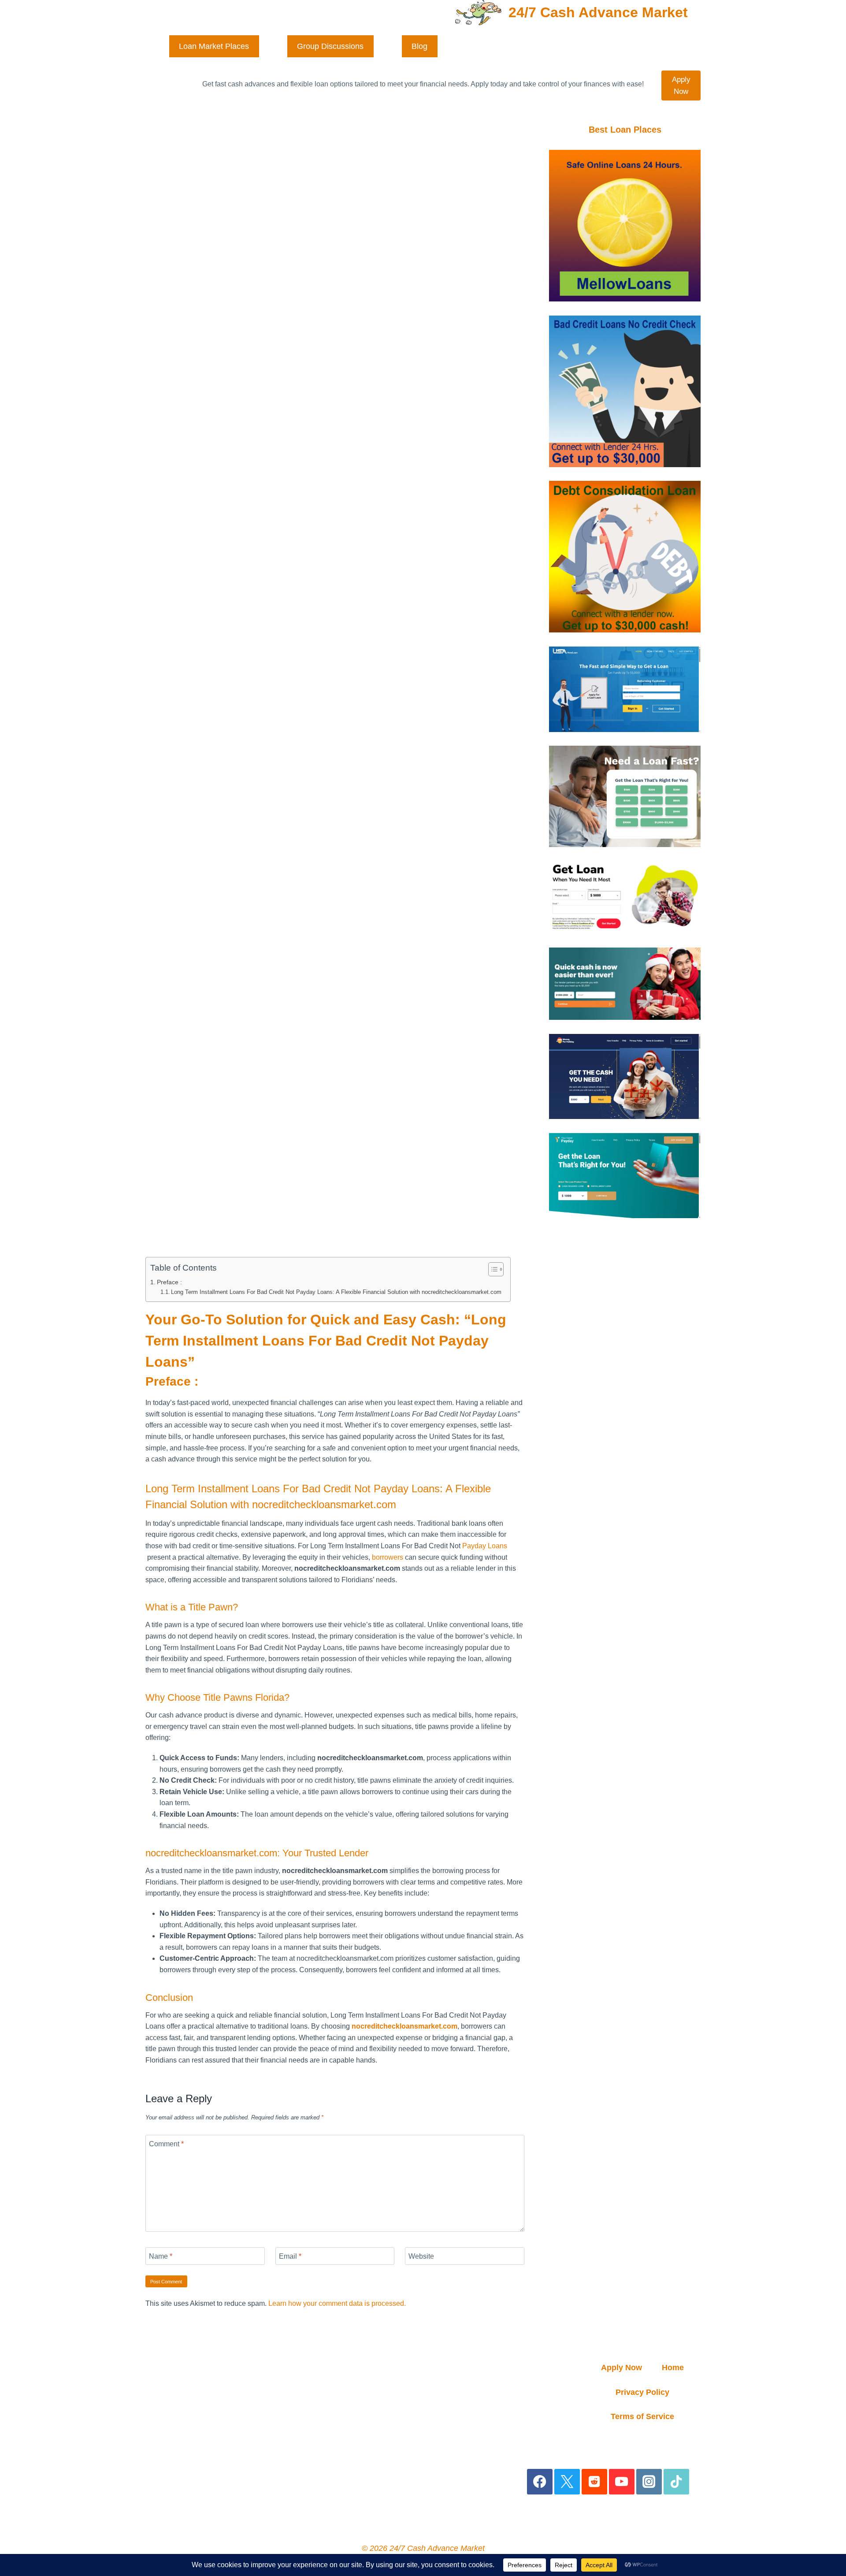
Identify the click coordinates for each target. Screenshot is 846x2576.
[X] (567, 2482)
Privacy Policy (642, 2392)
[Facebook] (540, 2482)
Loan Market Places (214, 46)
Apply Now (681, 85)
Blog (419, 46)
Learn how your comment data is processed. (337, 2303)
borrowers (388, 1557)
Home (673, 2368)
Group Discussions (330, 46)
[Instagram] (649, 2482)
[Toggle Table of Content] (492, 1269)
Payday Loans (485, 1546)
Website (421, 2256)
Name (161, 2256)
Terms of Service (642, 2416)
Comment (166, 2144)
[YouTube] (622, 2482)
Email (290, 2256)
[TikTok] (677, 2482)
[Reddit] (595, 2482)
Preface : (169, 1282)
